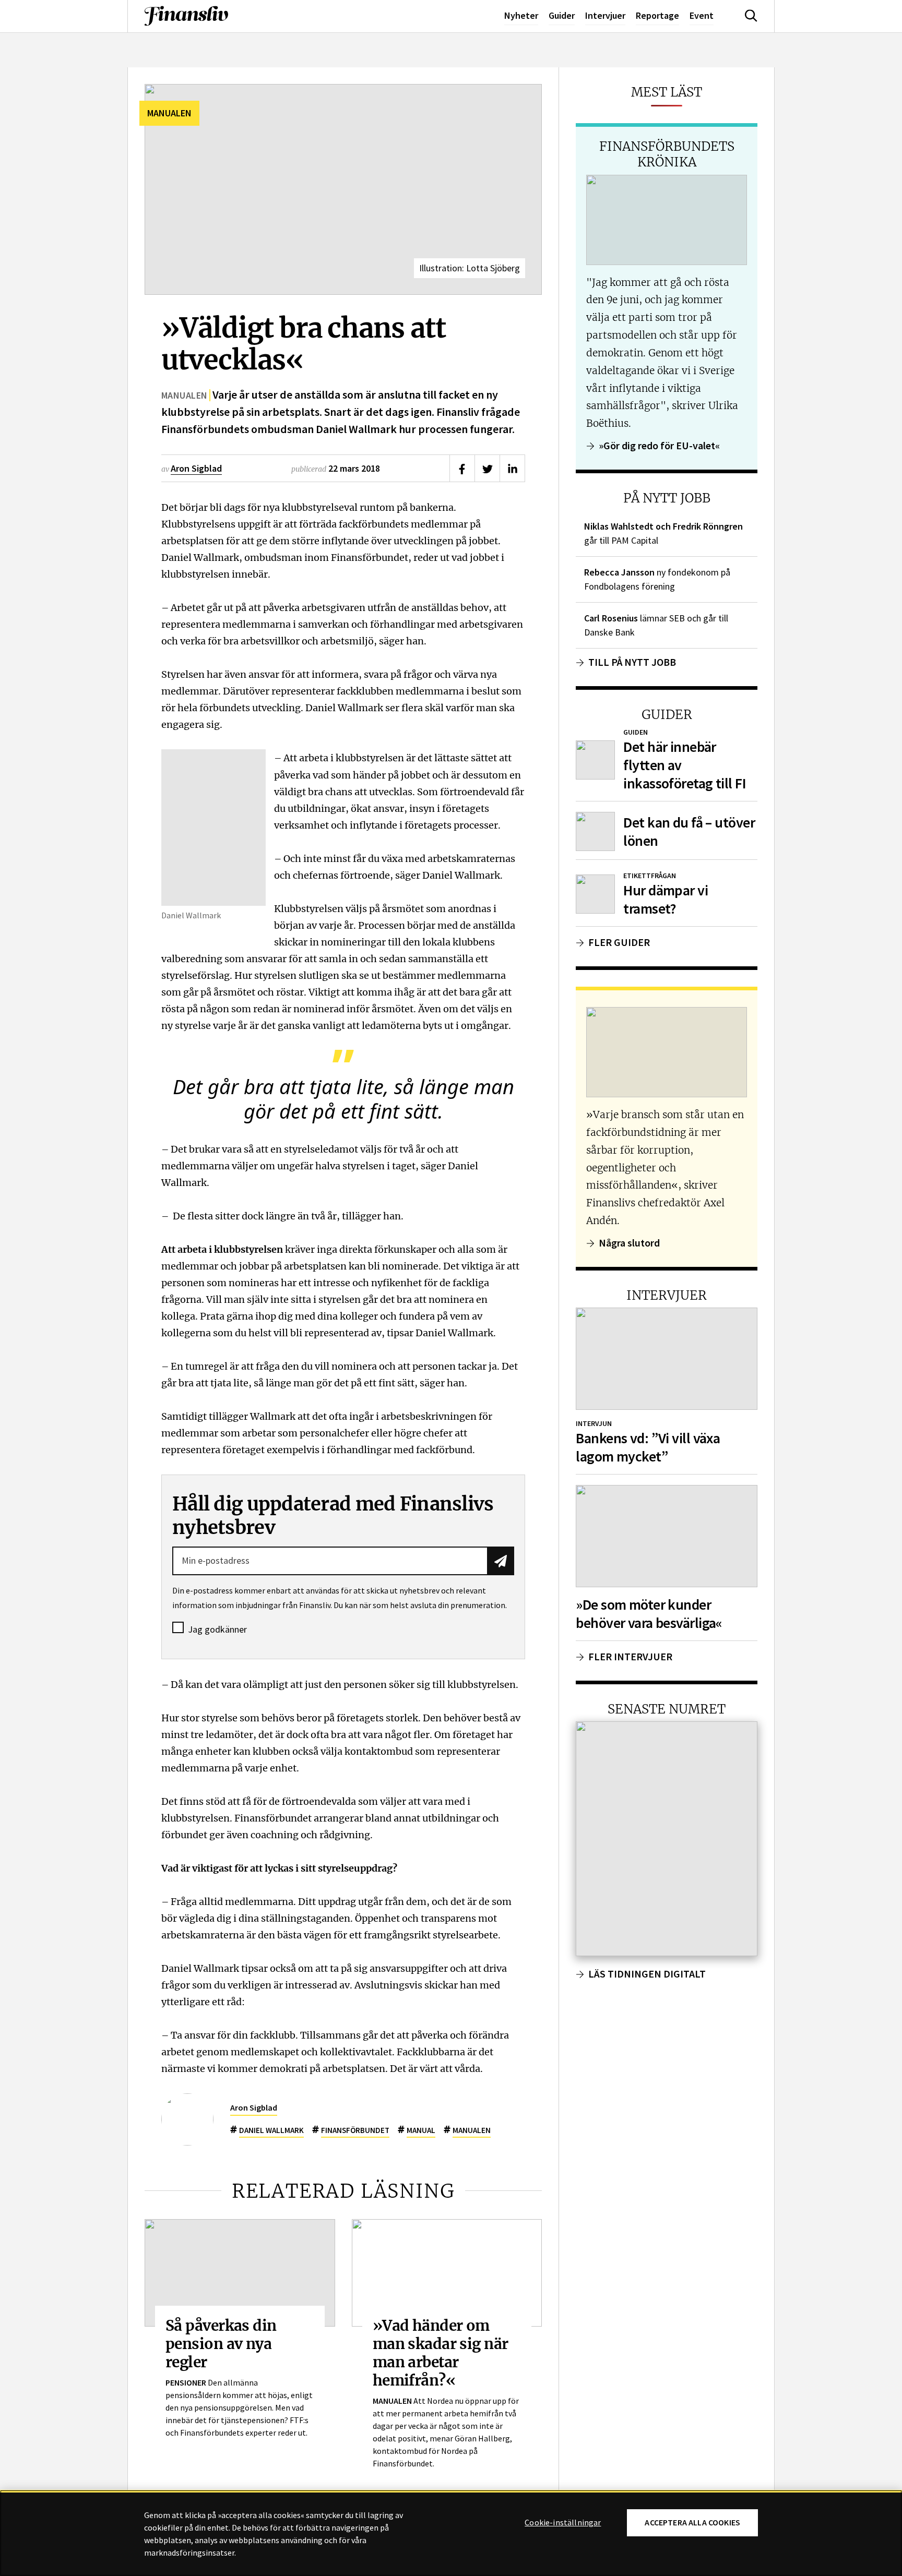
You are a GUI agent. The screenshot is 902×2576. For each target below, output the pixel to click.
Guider (562, 15)
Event (702, 15)
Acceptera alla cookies (692, 2523)
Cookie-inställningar (563, 2523)
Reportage (657, 15)
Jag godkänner (217, 1630)
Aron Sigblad (196, 468)
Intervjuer (605, 15)
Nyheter (521, 15)
